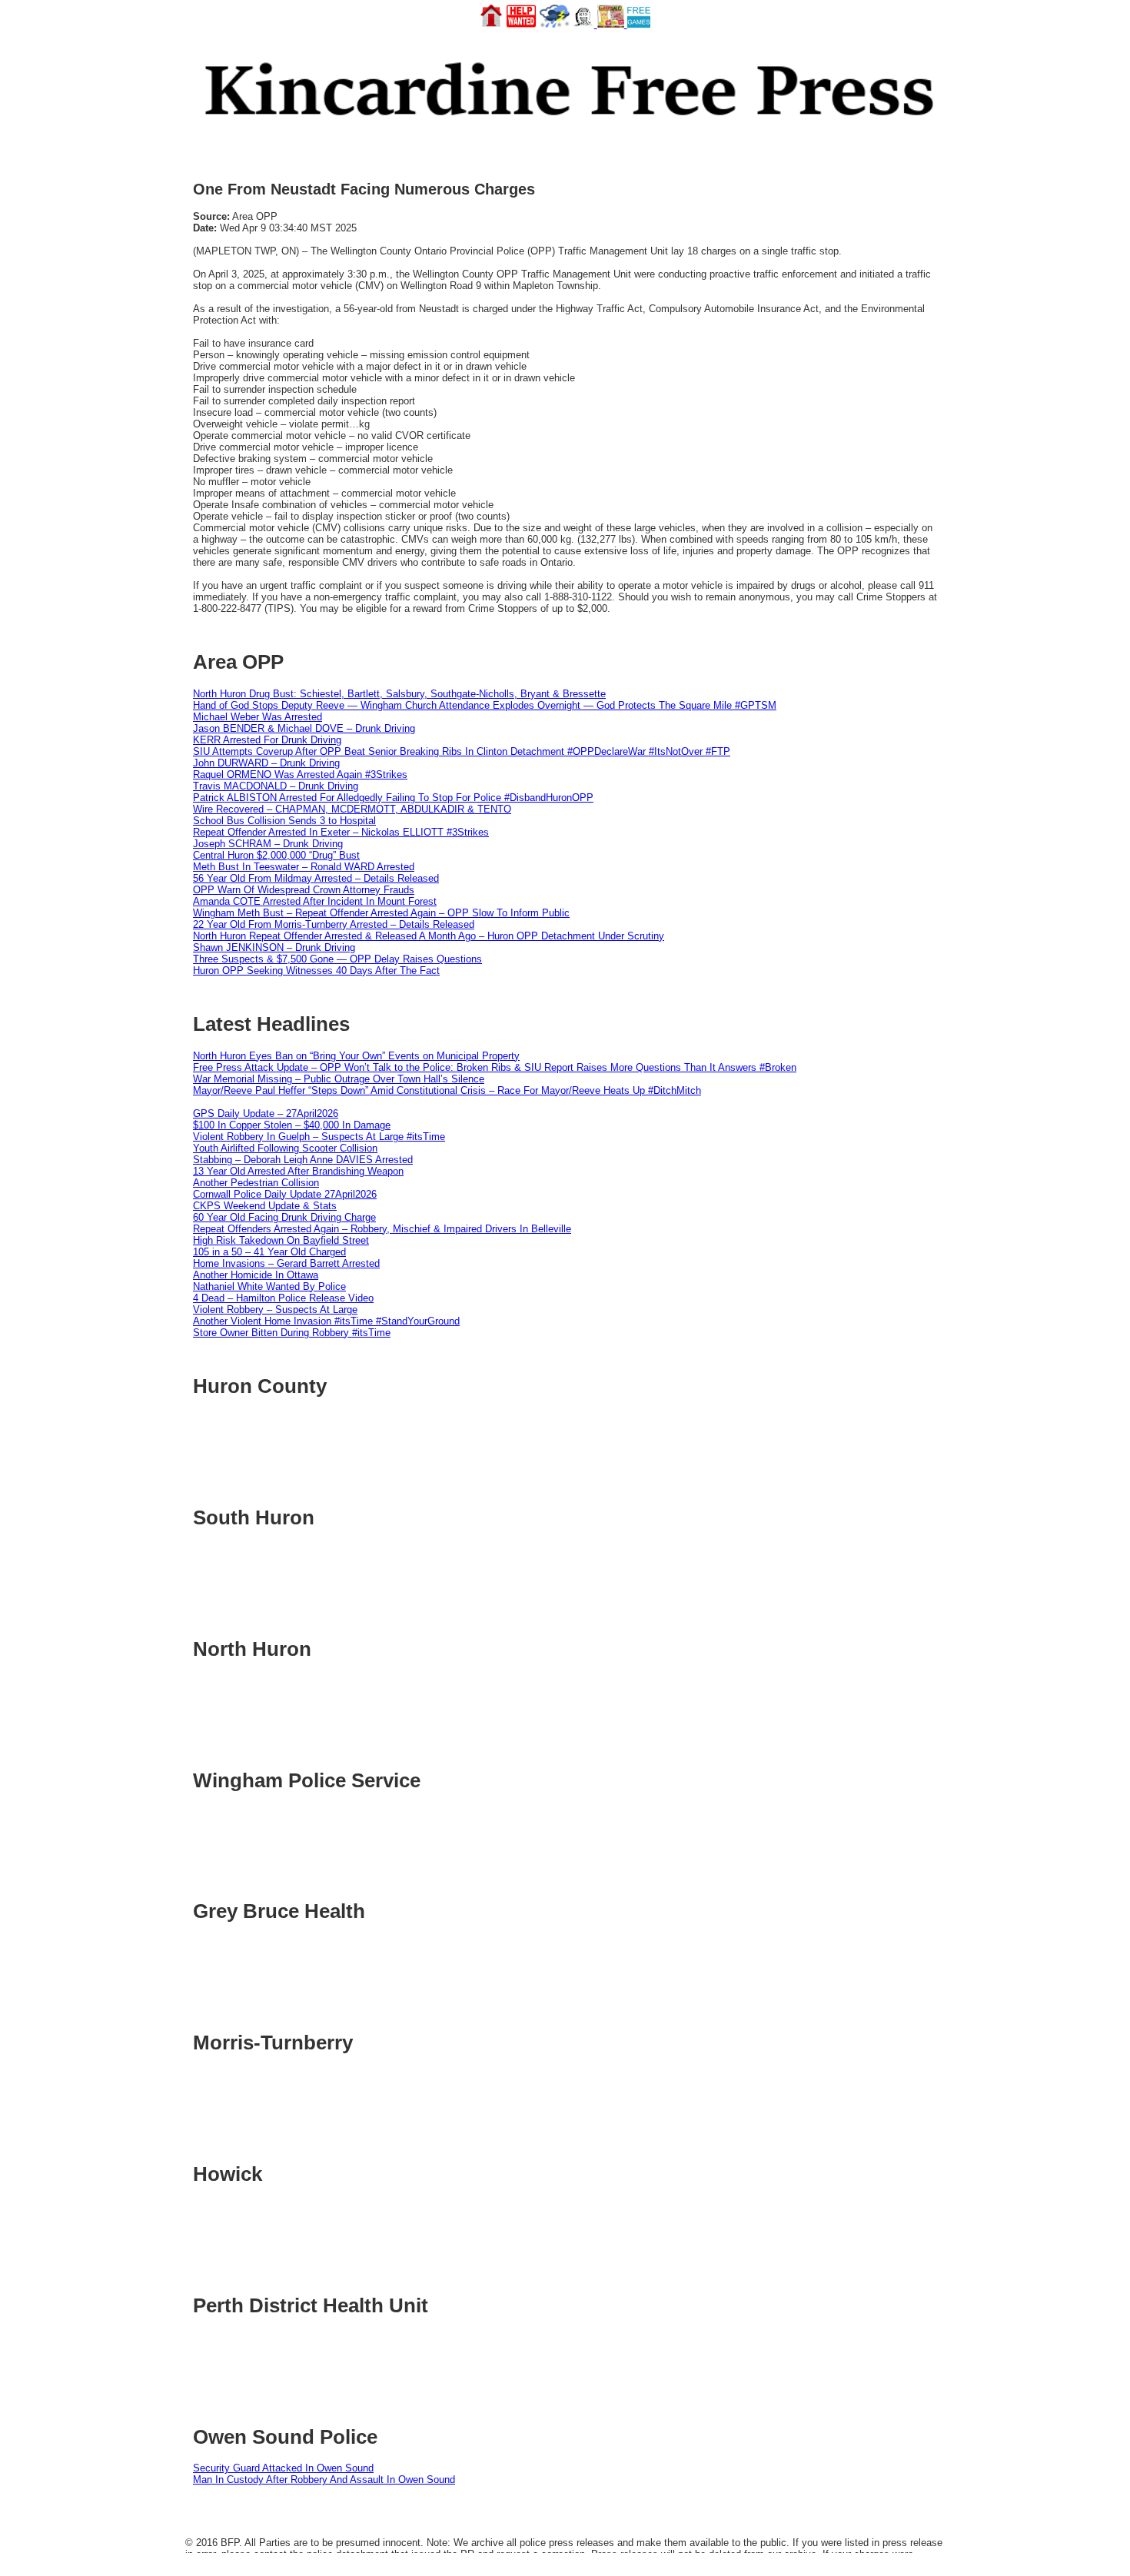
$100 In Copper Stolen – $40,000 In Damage (292, 1125)
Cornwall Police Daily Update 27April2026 (285, 1194)
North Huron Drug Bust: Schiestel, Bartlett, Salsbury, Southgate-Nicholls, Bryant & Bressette (399, 694)
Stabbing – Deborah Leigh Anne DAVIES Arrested (303, 1160)
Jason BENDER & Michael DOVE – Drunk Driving (304, 728)
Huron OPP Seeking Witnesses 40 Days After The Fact (316, 971)
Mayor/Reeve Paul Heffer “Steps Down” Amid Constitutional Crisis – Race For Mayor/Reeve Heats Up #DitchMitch (447, 1090)
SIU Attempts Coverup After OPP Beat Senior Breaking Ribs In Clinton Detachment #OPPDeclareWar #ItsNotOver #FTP (462, 751)
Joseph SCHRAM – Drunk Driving (268, 844)
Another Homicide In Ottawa (256, 1275)
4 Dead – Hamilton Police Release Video (283, 1298)
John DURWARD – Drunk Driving (266, 763)
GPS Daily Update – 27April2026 (266, 1113)
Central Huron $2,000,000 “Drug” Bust (276, 855)
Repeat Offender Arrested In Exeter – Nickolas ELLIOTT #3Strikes (341, 832)
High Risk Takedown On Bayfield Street (281, 1240)
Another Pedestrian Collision (256, 1183)
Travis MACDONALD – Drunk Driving (276, 786)
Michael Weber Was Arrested (258, 717)
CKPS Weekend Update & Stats (265, 1206)
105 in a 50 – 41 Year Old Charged (269, 1252)
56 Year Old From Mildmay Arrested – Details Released (316, 878)
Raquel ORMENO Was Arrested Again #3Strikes (300, 774)
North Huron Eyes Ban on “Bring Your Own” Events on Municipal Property (356, 1056)
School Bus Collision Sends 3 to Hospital (284, 821)
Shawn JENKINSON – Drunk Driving (274, 947)
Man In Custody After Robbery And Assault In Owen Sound (324, 2480)
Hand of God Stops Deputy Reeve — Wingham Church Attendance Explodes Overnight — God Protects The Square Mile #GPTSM (485, 705)
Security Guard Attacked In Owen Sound (283, 2468)
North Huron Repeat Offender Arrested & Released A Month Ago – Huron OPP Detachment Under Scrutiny (429, 936)
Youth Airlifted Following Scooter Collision (285, 1148)
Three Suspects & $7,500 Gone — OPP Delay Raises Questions (337, 959)
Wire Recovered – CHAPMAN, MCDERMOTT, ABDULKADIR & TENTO (352, 809)
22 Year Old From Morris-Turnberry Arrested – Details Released (334, 924)
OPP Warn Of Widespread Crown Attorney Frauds (304, 890)
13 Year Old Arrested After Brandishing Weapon (298, 1171)
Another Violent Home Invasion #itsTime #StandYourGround (326, 1321)
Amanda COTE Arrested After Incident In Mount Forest (315, 901)
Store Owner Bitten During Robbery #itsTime (292, 1333)
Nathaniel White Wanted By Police (269, 1286)
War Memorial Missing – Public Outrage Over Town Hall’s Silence (339, 1079)
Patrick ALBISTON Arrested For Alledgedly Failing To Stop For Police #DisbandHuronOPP (393, 798)
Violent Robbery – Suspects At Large (275, 1310)
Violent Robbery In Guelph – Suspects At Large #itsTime (319, 1137)
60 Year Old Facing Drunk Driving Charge (284, 1217)
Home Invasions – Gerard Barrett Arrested (286, 1263)
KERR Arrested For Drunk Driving (267, 740)
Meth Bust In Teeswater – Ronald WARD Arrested (304, 867)
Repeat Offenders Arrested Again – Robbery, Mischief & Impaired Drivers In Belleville (382, 1229)
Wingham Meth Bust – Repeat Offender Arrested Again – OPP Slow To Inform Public (381, 913)
